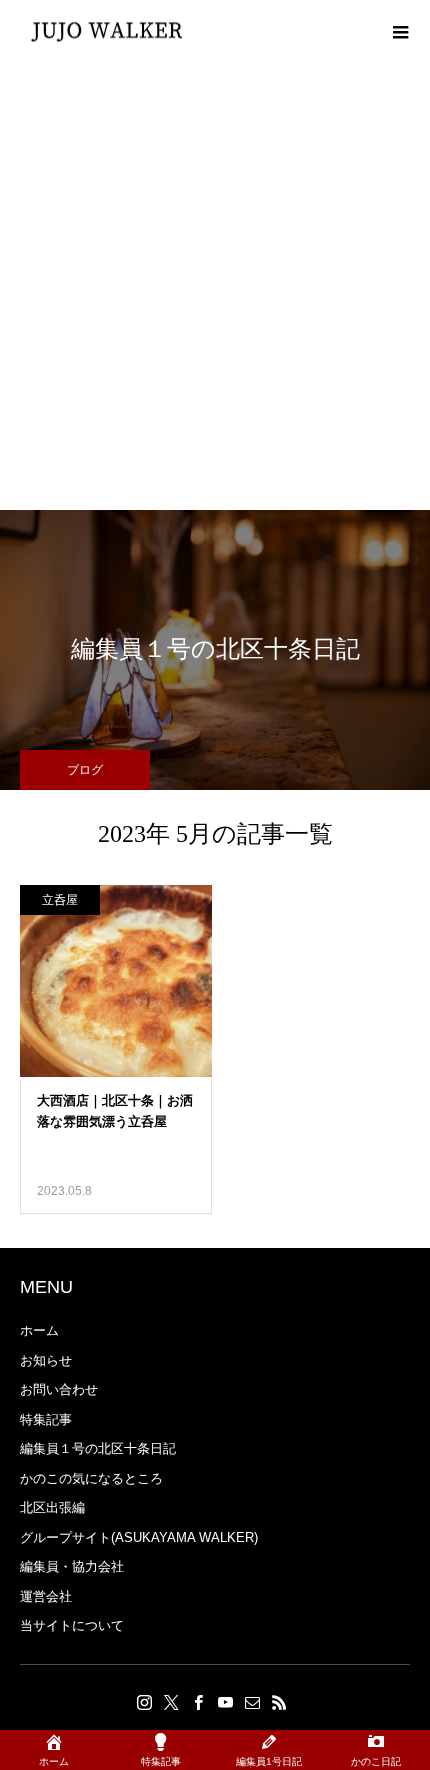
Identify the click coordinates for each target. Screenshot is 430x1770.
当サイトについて (72, 1625)
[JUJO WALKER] (107, 30)
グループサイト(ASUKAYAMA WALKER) (139, 1537)
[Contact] (252, 1702)
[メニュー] (400, 30)
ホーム (39, 1330)
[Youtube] (225, 1702)
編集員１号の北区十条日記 (98, 1448)
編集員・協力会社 (72, 1566)
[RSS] (279, 1702)
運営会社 (46, 1596)
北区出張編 (52, 1507)
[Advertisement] (215, 285)
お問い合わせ (59, 1389)
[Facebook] (198, 1702)
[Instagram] (144, 1702)
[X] (171, 1702)
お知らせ (46, 1360)
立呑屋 (60, 900)
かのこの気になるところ (91, 1478)
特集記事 (46, 1419)
